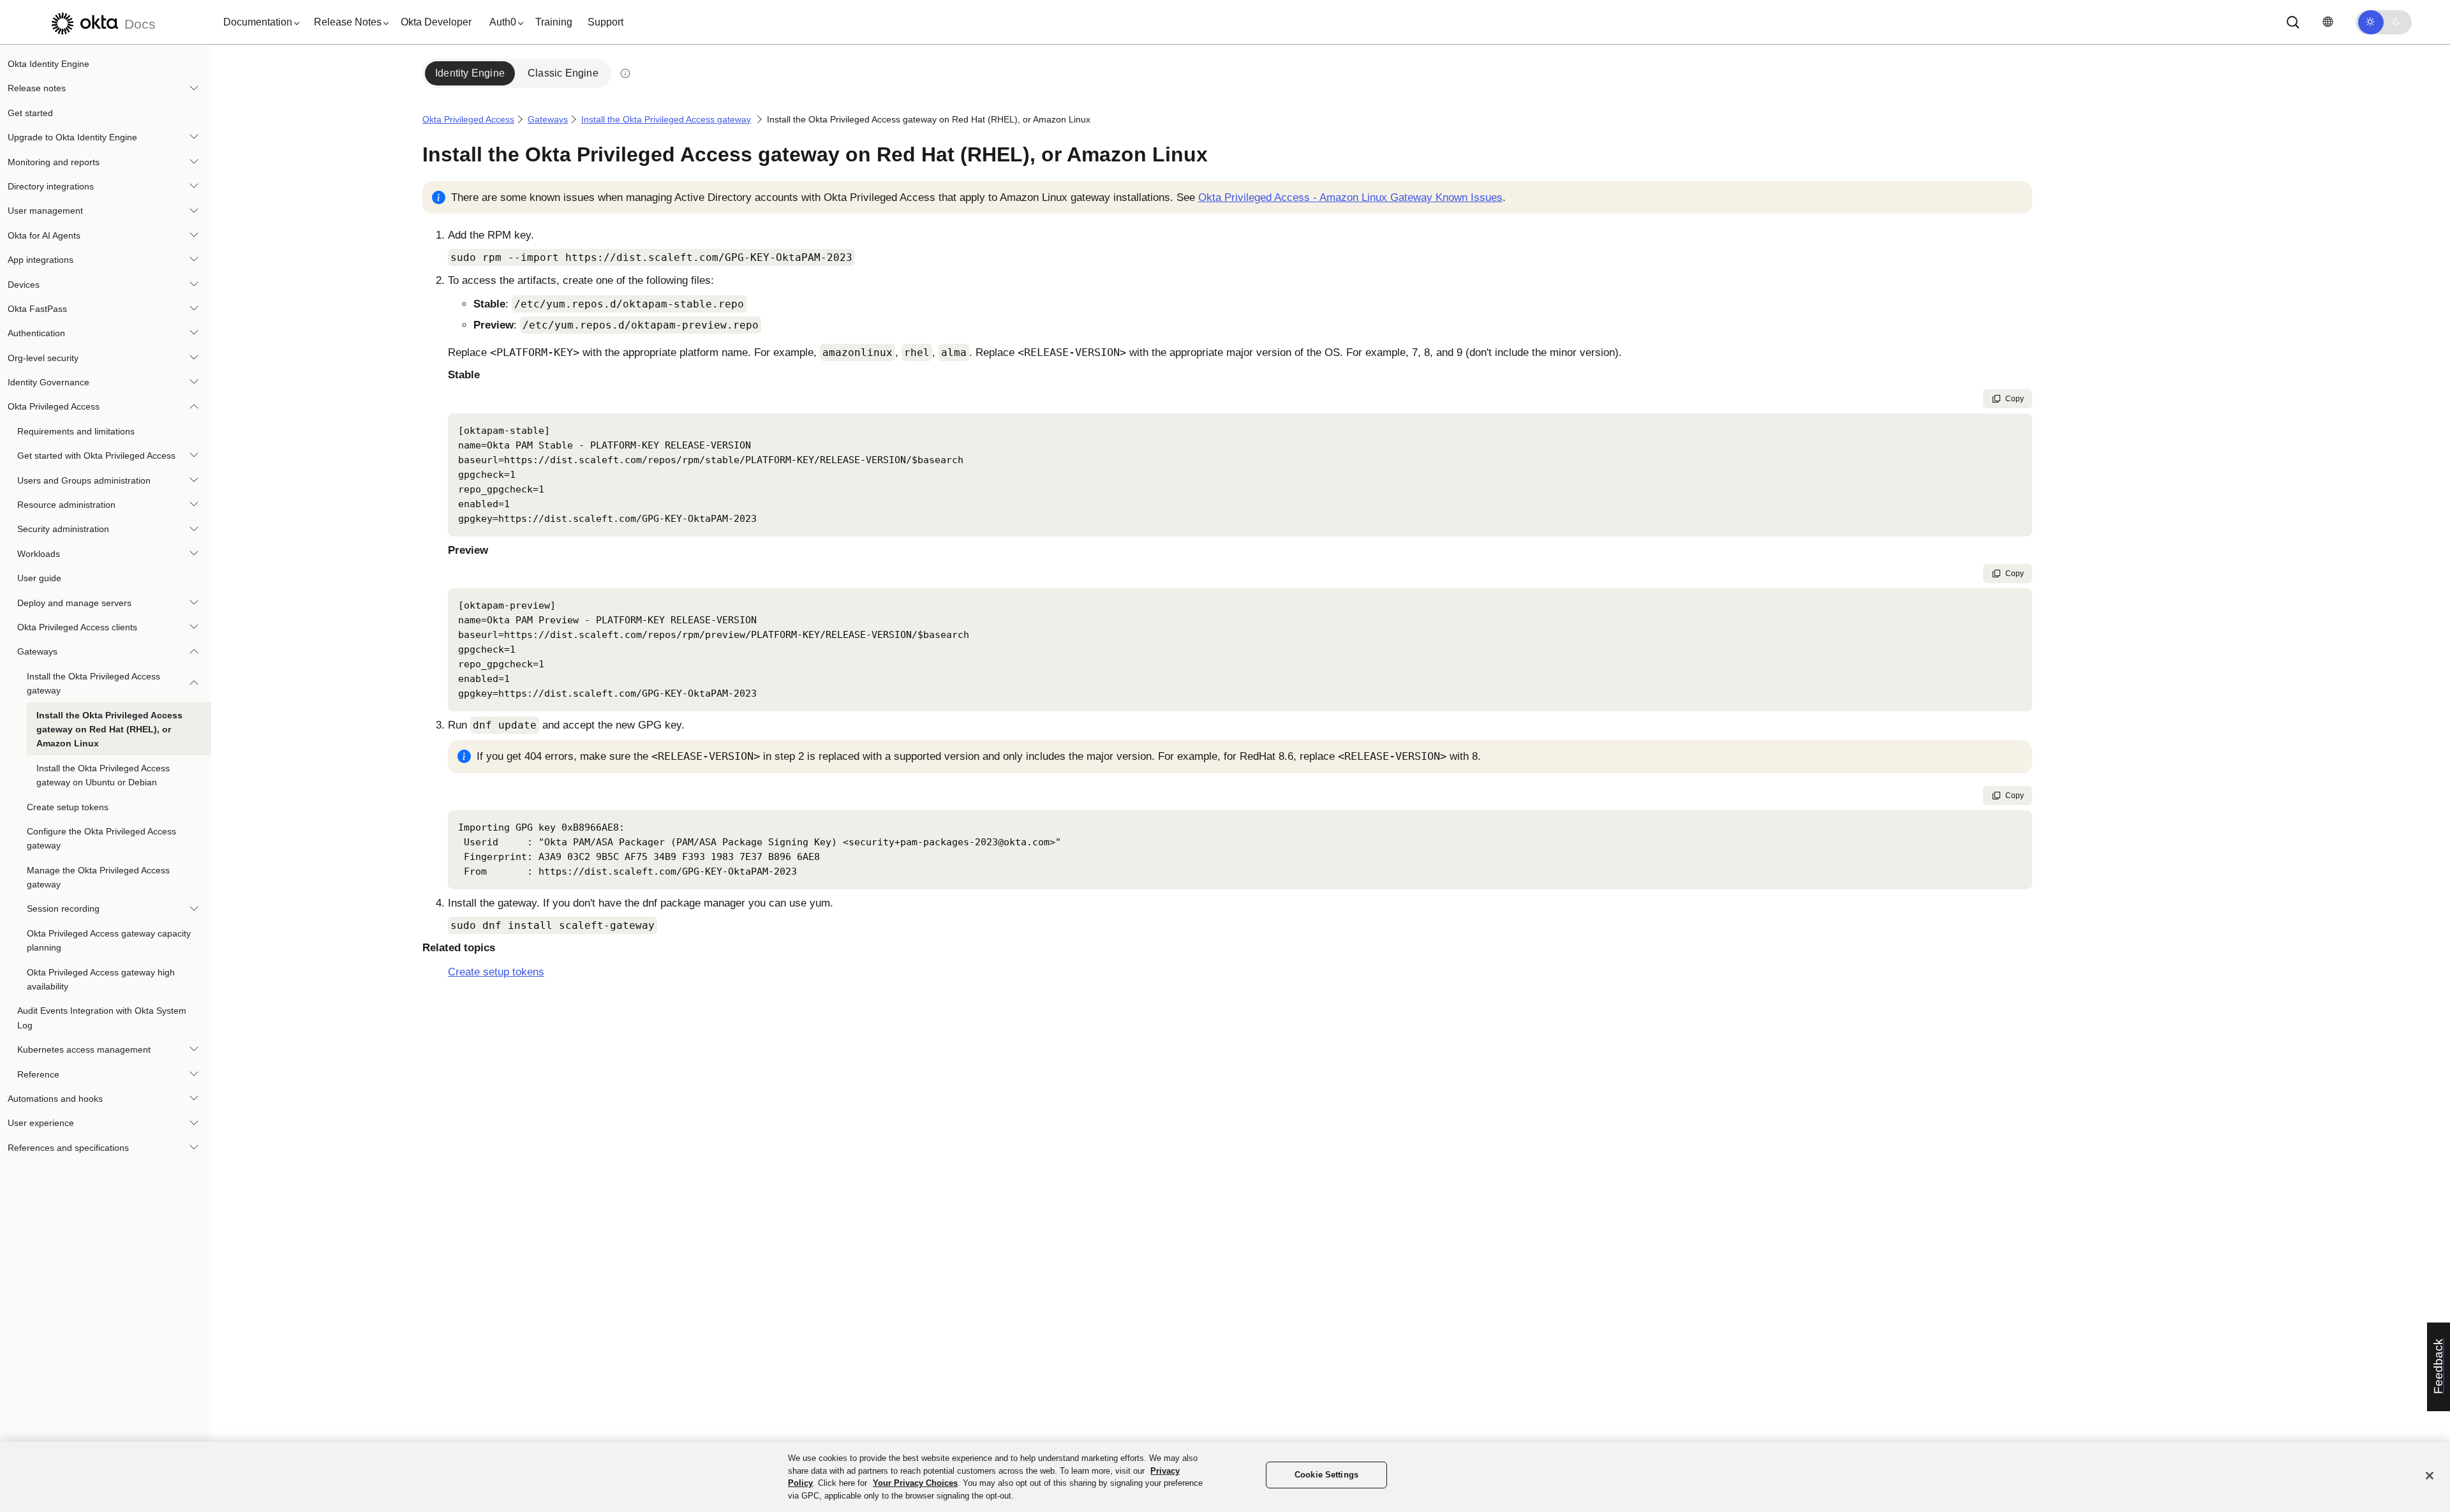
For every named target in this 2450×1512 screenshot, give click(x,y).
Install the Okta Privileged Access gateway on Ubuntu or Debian (103, 775)
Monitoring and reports (54, 162)
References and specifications (68, 1148)
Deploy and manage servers (74, 603)
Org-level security (43, 358)
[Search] (2293, 22)
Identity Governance (48, 382)
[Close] (2430, 1476)
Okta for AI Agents (44, 235)
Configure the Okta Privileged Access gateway (101, 838)
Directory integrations (51, 186)
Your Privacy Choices (915, 1483)
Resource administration (66, 505)
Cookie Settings (1326, 1475)
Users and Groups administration (84, 480)
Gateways (37, 651)
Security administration (63, 529)
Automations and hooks (55, 1099)
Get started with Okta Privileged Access (96, 456)
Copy (2015, 399)
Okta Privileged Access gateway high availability (101, 979)
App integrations (41, 260)
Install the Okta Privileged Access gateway (93, 683)
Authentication (36, 333)
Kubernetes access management (84, 1049)
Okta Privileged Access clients (77, 627)
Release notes (37, 88)
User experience (41, 1123)
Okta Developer (436, 22)
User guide (39, 578)
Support (605, 22)
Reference (38, 1074)
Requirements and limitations (76, 431)
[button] (258, 22)
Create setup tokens (68, 807)
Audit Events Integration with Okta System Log (102, 1018)
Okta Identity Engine (48, 64)
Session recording (63, 908)
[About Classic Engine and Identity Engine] (625, 73)
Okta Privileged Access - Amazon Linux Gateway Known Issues (1350, 197)
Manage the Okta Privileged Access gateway (98, 877)
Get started (30, 113)
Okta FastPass (37, 309)
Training (554, 22)
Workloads (39, 554)
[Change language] (2327, 22)
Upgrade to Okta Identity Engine (72, 137)
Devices (24, 285)
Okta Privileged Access (54, 406)
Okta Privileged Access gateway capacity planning (109, 940)
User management (45, 211)
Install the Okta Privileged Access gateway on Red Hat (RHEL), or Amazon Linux (109, 730)
